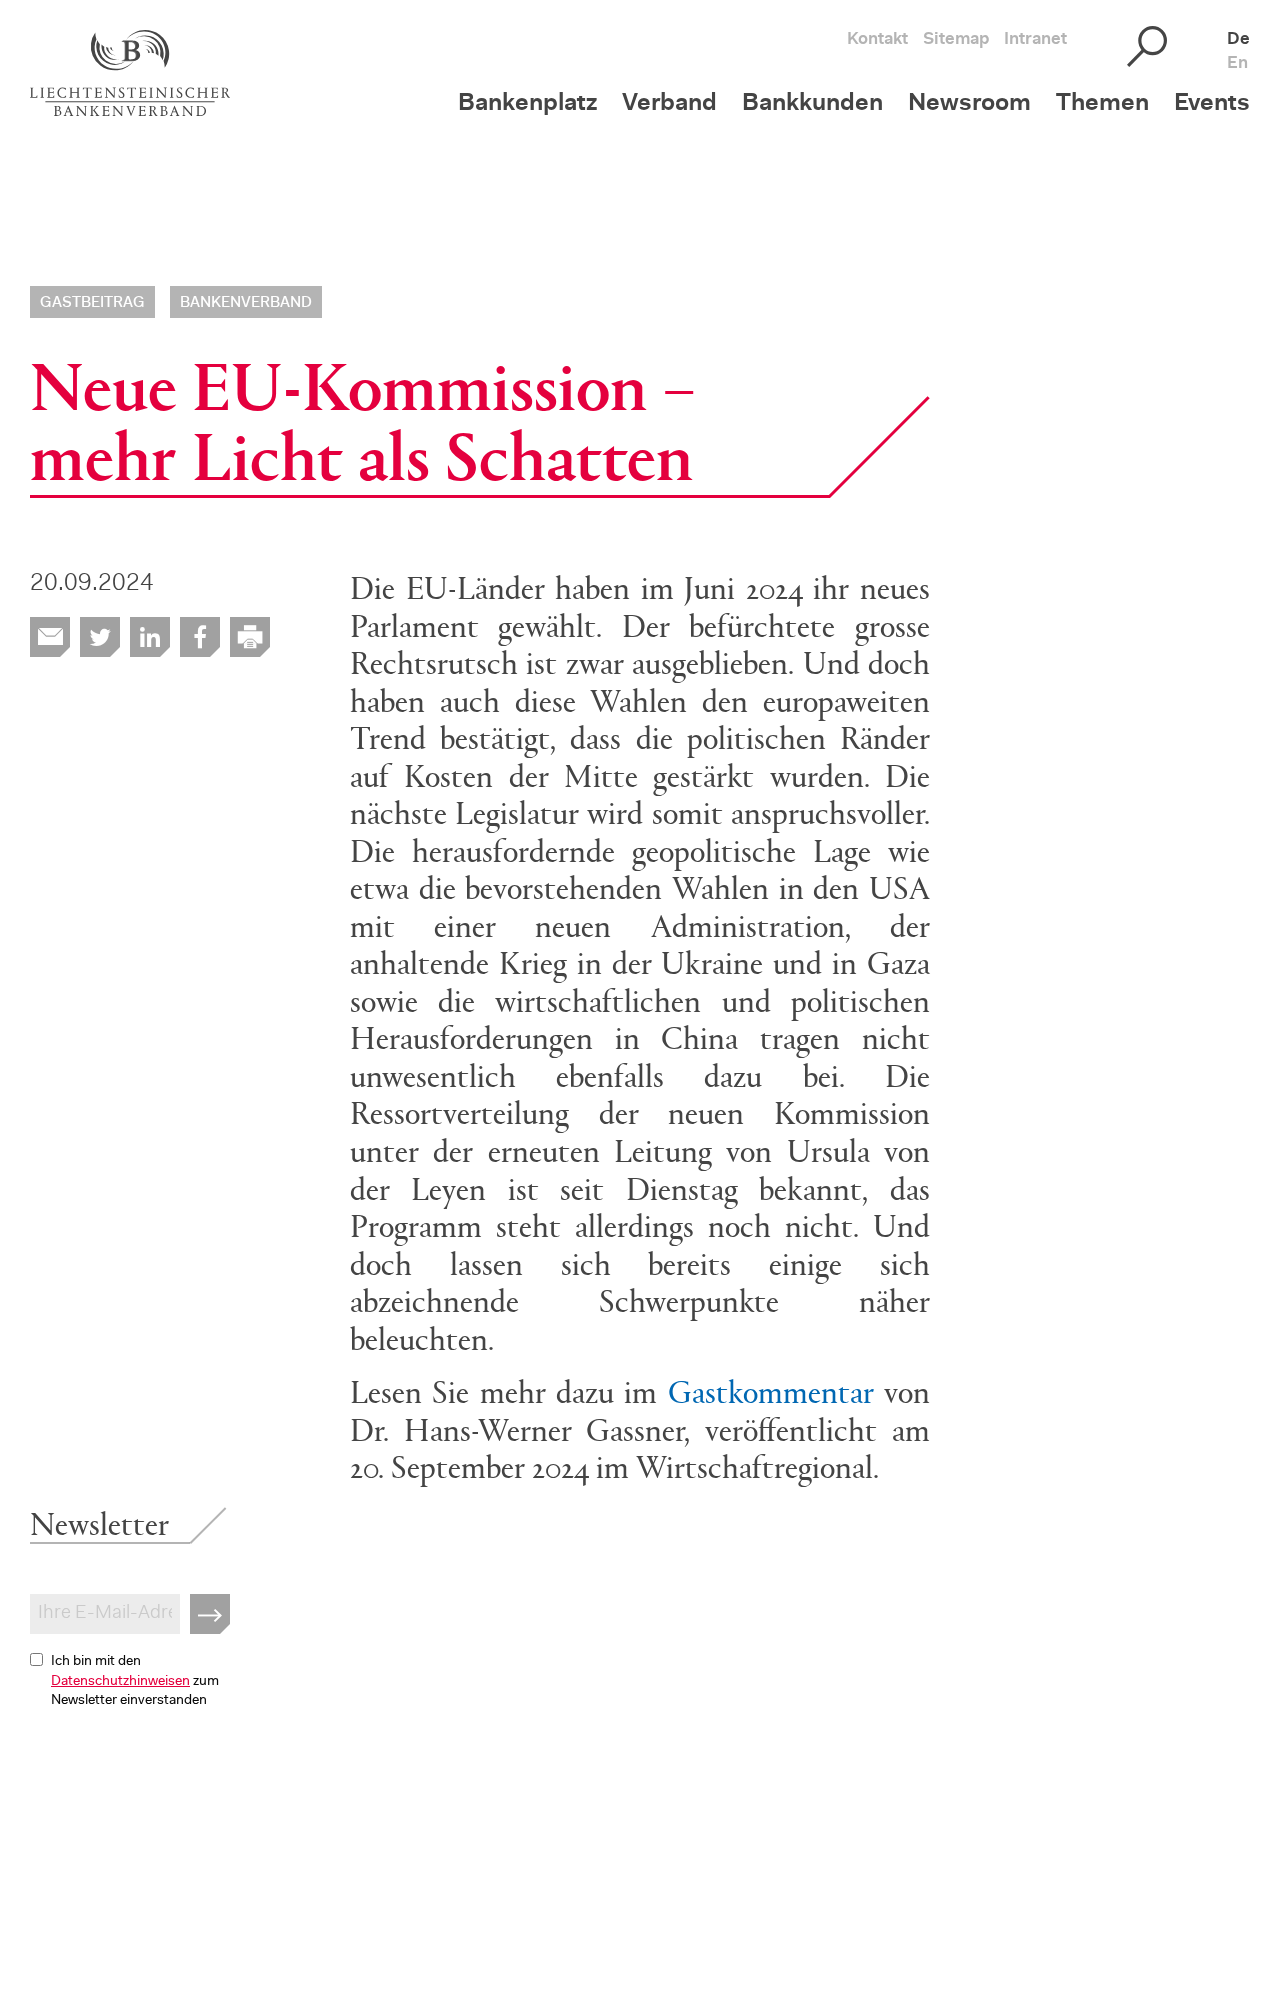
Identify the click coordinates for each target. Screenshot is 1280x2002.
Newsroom (969, 104)
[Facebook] (200, 637)
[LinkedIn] (150, 637)
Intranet (1035, 39)
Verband (669, 104)
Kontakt (877, 39)
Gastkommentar (771, 1390)
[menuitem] (540, 116)
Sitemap (956, 39)
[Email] (50, 637)
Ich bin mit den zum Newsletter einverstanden (135, 1681)
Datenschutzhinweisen (120, 1682)
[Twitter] (100, 637)
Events (1212, 104)
